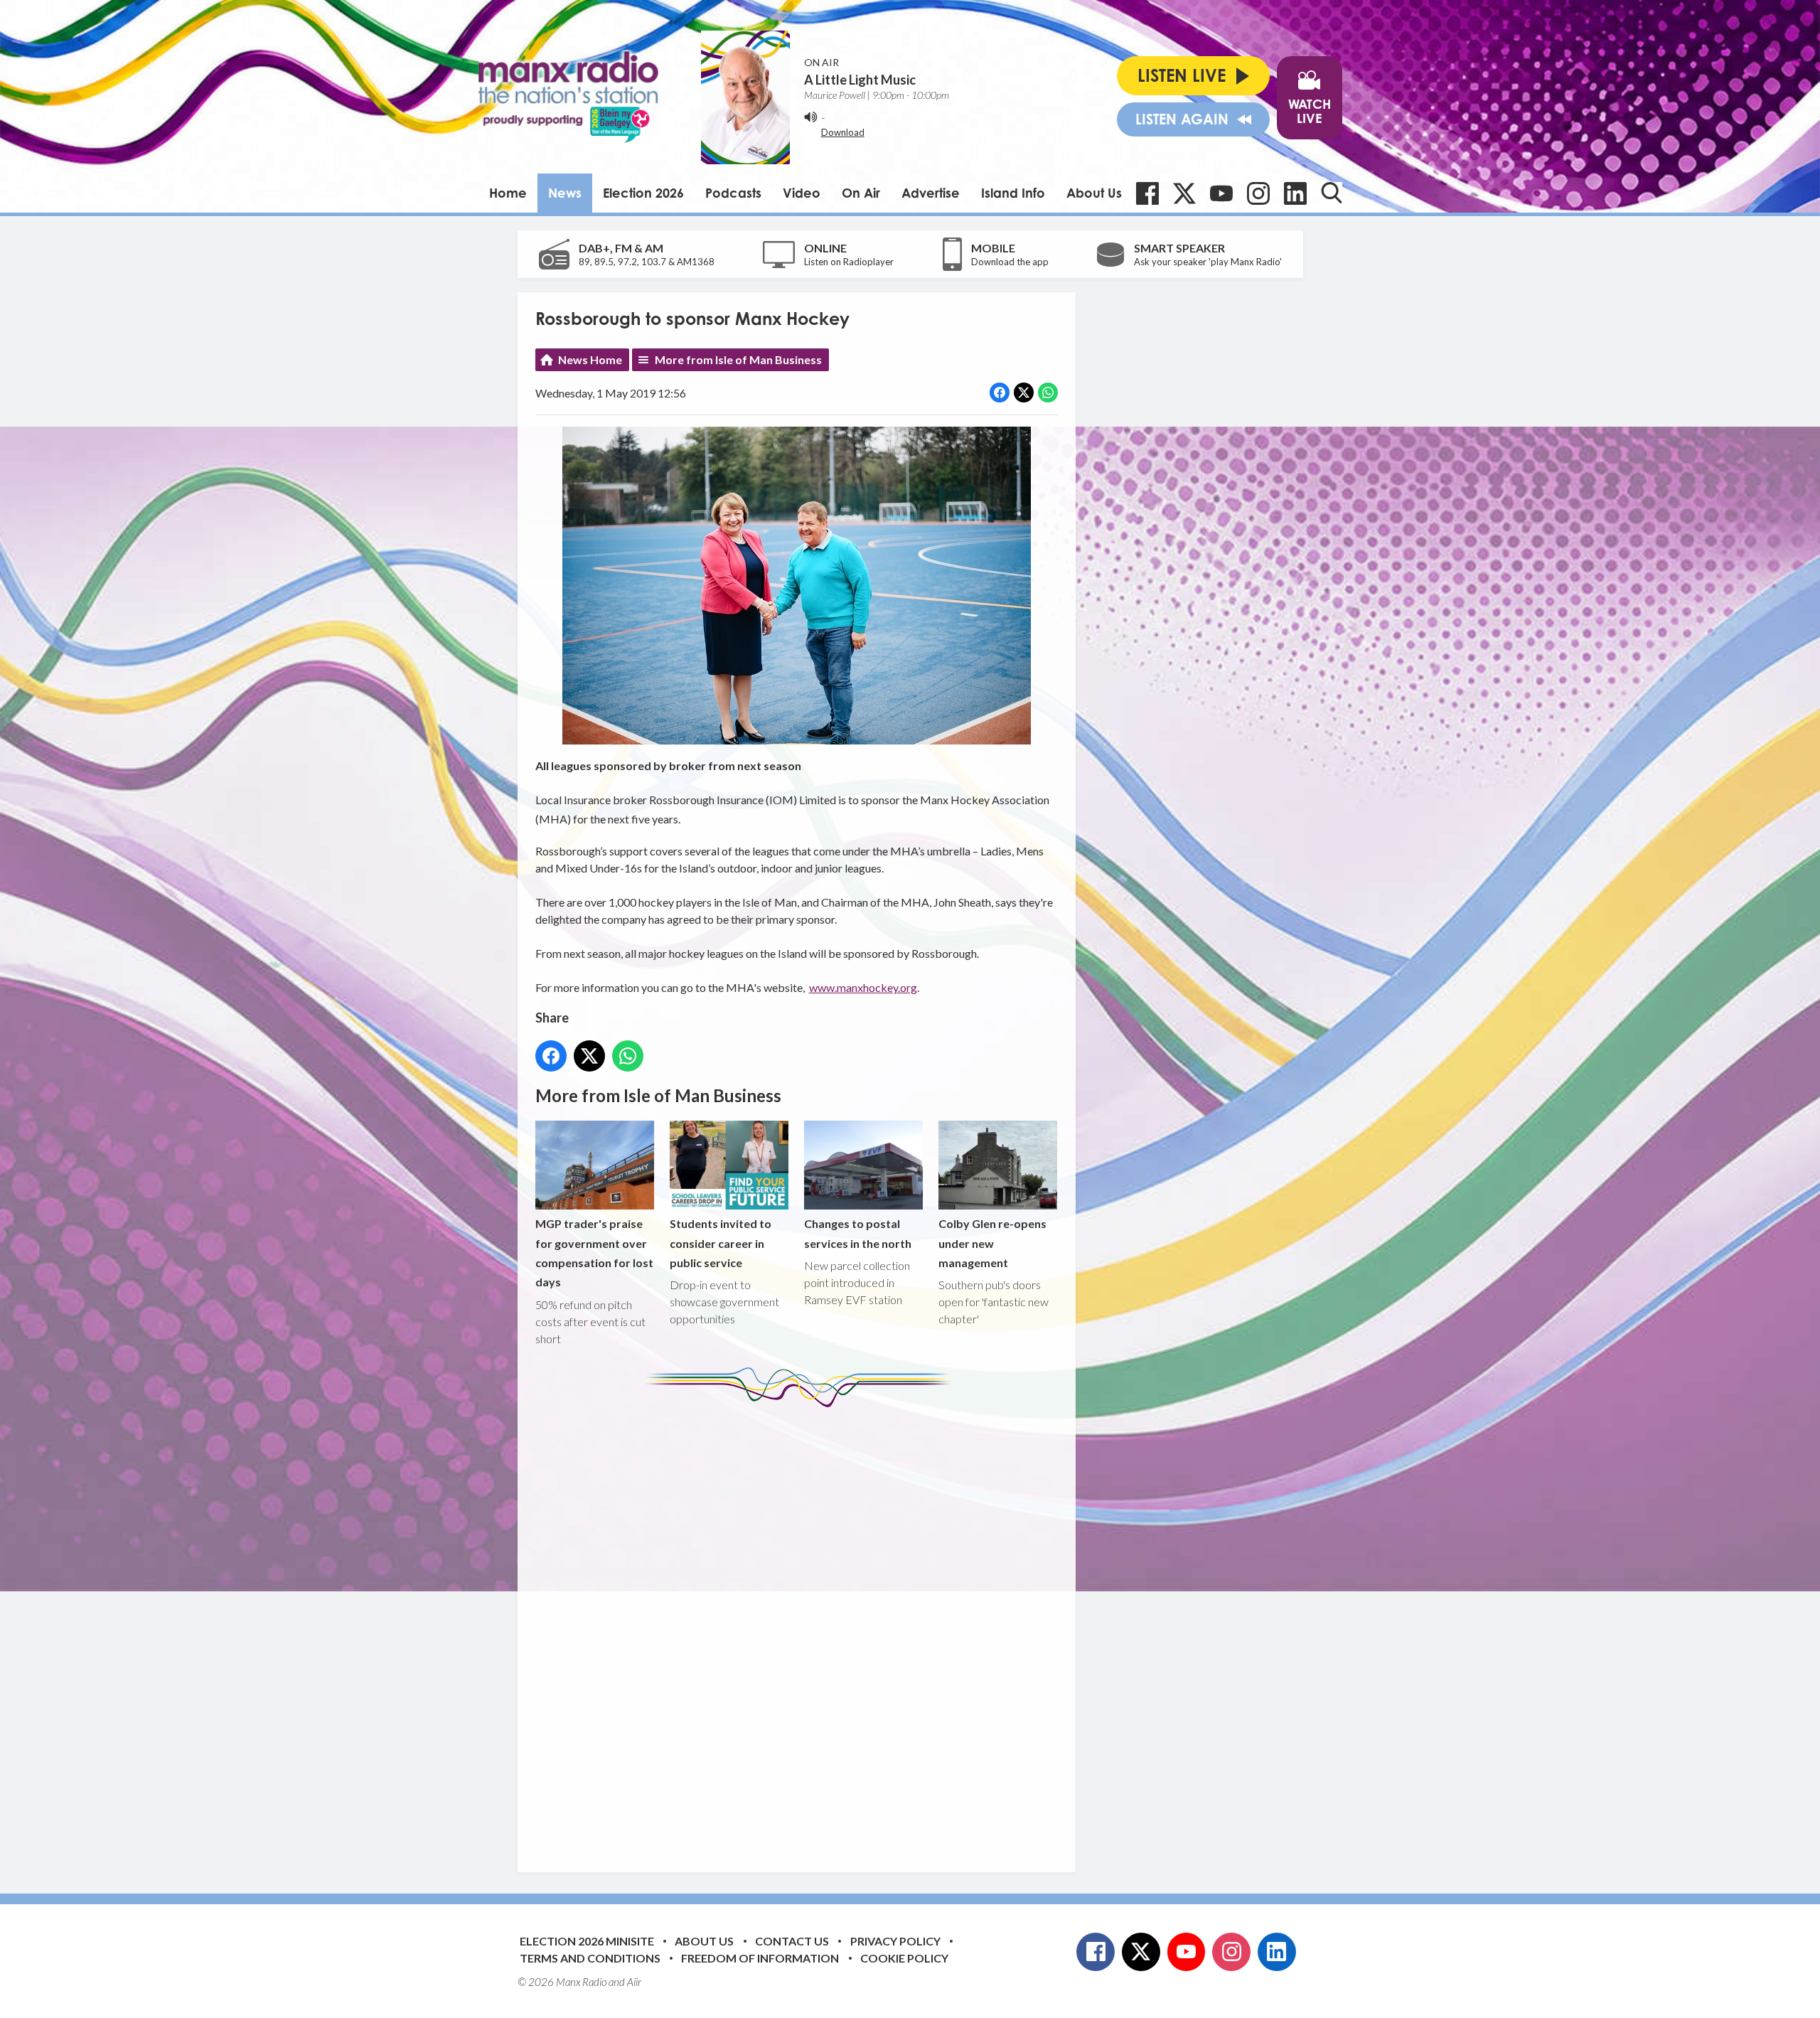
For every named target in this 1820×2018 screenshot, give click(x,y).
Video (802, 193)
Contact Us (792, 1941)
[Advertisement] (802, 1629)
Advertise (931, 193)
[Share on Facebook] (1000, 393)
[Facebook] (1147, 193)
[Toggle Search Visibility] (1332, 193)
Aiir (634, 1982)
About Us (1094, 193)
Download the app (1010, 262)
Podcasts (733, 193)
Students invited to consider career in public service (721, 1243)
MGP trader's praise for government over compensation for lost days (594, 1253)
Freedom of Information (760, 1958)
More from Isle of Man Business (738, 359)
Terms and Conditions (590, 1958)
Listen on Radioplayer (849, 262)
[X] (1184, 193)
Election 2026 (643, 193)
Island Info (1013, 193)
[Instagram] (1258, 193)
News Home (590, 359)
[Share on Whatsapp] (1048, 393)
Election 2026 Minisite (587, 1941)
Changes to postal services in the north (858, 1233)
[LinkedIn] (1295, 193)
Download (843, 132)
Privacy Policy (895, 1941)
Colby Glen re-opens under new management (992, 1243)
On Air (861, 193)
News (565, 193)
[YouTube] (1221, 193)
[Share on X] (1024, 393)
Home (508, 193)
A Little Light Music (860, 80)
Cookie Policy (904, 1958)
